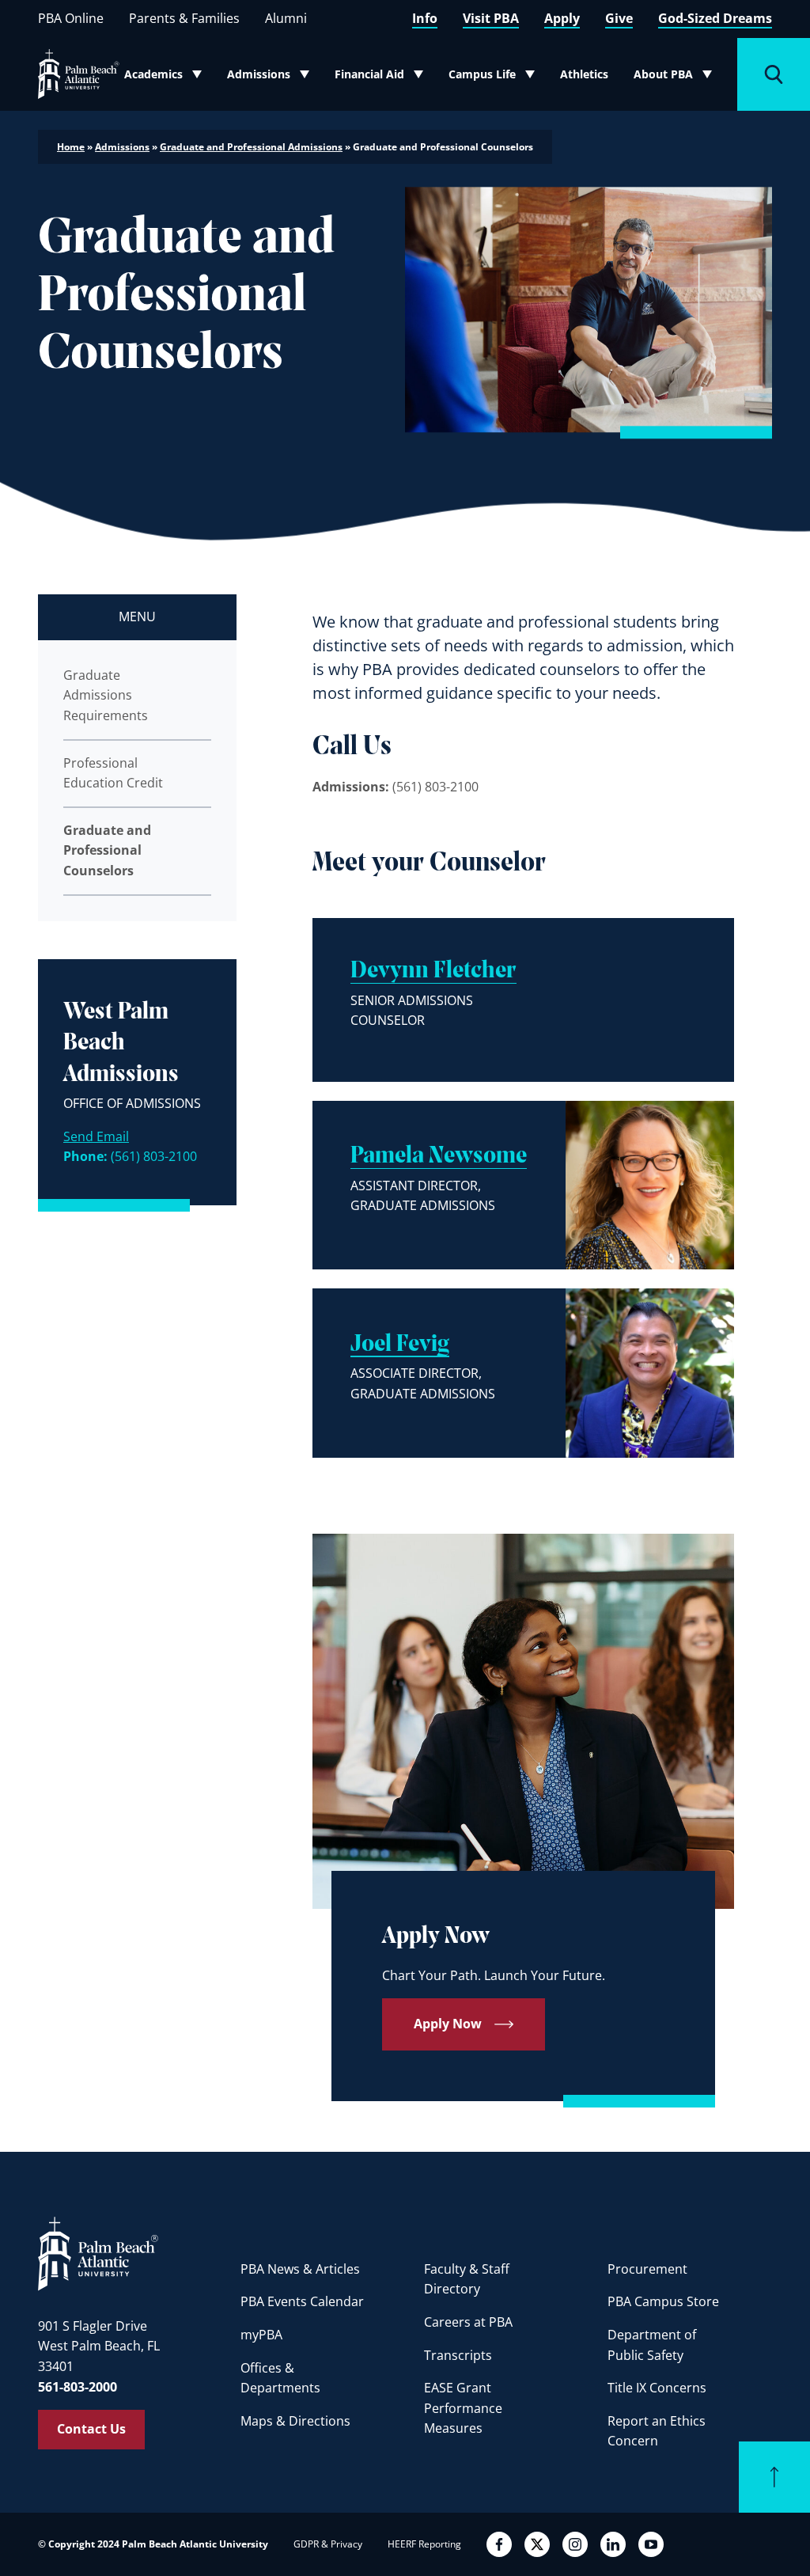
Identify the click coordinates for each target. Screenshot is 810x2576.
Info (425, 18)
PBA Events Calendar (302, 2301)
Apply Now (448, 2024)
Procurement (647, 2269)
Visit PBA (491, 18)
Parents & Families (184, 18)
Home (71, 147)
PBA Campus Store (663, 2301)
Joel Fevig (400, 1345)
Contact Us (91, 2429)
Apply (562, 18)
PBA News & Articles (300, 2269)
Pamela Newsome (439, 1157)
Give (619, 18)
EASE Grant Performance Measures (463, 2408)
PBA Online (71, 18)
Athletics (584, 74)
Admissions (272, 78)
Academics (168, 78)
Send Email (96, 1136)
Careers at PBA (468, 2322)
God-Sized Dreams (715, 18)
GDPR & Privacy (328, 2544)
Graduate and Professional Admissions (251, 147)
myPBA (261, 2335)
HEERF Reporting (424, 2544)
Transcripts (458, 2355)
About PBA (678, 78)
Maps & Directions (295, 2421)
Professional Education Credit (113, 773)
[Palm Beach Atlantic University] (98, 2253)
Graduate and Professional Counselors (107, 850)
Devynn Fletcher (433, 971)
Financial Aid (380, 78)
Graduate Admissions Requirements (106, 695)
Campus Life (494, 78)
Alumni (286, 18)
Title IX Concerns (657, 2388)
